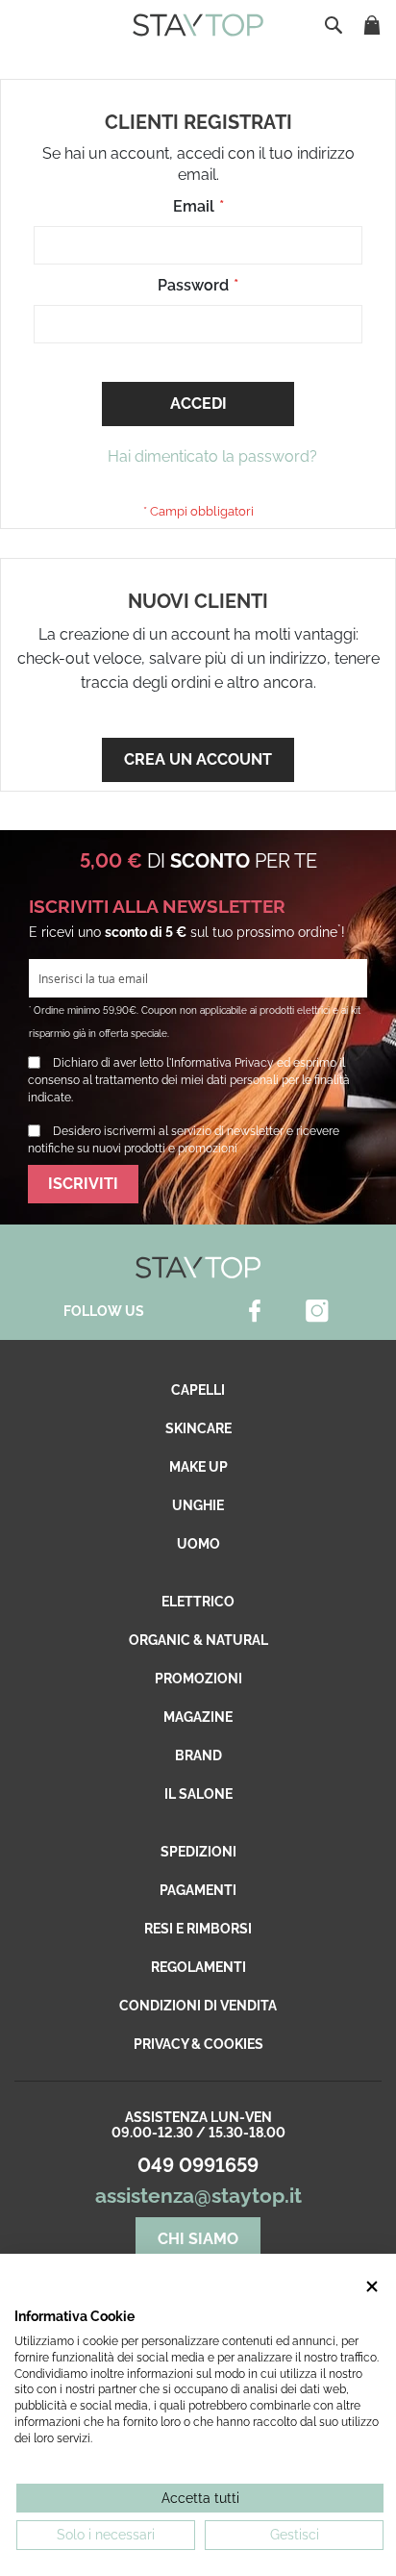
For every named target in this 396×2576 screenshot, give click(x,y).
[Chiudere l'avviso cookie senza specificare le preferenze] (372, 2287)
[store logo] (198, 25)
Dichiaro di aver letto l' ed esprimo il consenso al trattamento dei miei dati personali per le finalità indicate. (189, 1080)
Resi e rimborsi (198, 1929)
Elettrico (198, 1602)
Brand (198, 1755)
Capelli (198, 1390)
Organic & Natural (198, 1640)
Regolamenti (198, 1967)
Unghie (198, 1505)
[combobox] (335, 25)
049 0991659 (198, 2165)
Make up (198, 1467)
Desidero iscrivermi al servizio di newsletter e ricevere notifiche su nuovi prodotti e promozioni (184, 1140)
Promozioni (198, 1679)
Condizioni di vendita (198, 2006)
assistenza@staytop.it (198, 2196)
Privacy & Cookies (198, 2044)
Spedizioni (198, 1852)
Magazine (198, 1717)
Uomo (198, 1544)
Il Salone (198, 1794)
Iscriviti (83, 1184)
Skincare (198, 1428)
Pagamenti (198, 1890)
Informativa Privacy (223, 1063)
